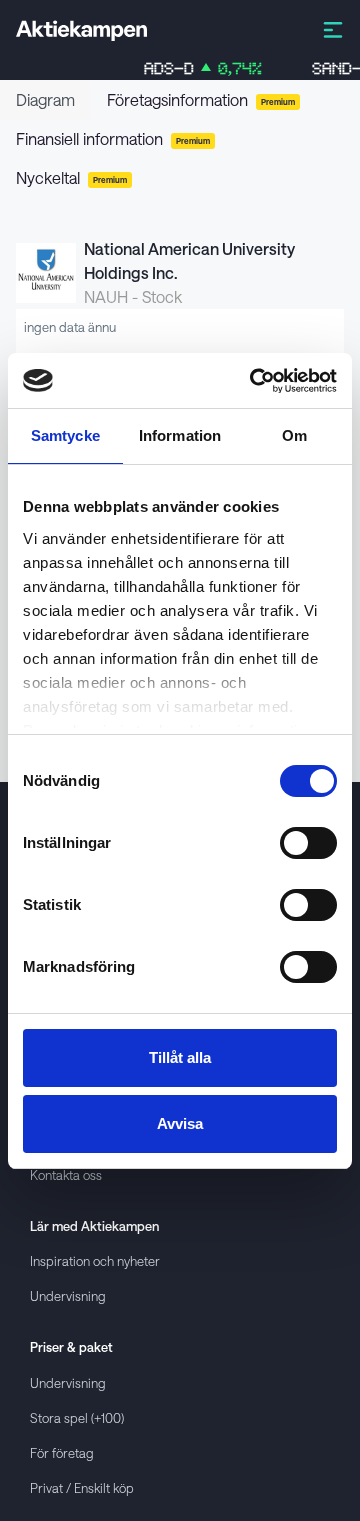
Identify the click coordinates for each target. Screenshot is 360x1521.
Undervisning (68, 1295)
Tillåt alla (180, 1057)
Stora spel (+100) (77, 1417)
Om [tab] (294, 435)
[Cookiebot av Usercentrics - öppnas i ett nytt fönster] (254, 381)
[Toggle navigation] (333, 28)
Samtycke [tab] (65, 435)
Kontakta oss (66, 1174)
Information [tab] (180, 435)
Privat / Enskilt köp (82, 1487)
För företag (62, 1452)
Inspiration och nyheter (95, 1260)
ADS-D (190, 68)
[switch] (308, 843)
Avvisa (180, 1123)
